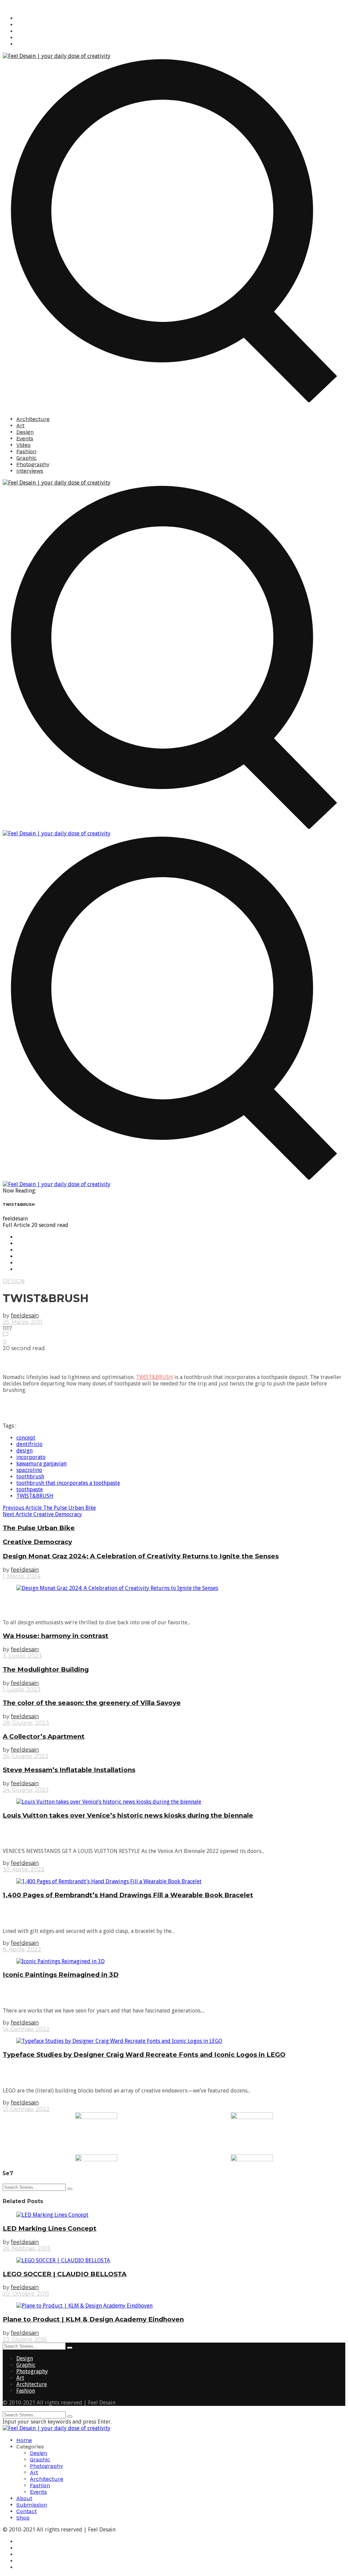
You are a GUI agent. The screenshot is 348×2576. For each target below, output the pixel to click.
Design (25, 432)
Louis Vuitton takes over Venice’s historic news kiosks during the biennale (128, 1815)
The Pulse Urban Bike (49, 1508)
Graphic (27, 458)
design (24, 1451)
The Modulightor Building (46, 1669)
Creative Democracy (42, 1514)
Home (24, 2440)
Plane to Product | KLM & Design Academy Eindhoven (93, 2319)
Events (25, 438)
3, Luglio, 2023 (22, 1656)
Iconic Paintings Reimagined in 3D (61, 1975)
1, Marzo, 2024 (22, 1576)
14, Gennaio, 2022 (26, 2029)
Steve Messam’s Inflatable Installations (69, 1770)
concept (26, 1438)
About (24, 2498)
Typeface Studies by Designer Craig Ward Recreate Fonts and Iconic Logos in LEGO (144, 2055)
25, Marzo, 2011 (22, 1322)
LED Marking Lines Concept (50, 2228)
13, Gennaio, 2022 (26, 2109)
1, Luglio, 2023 (22, 1689)
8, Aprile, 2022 (22, 1949)
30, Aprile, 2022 (24, 1869)
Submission (32, 2505)
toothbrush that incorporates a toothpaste (68, 1483)
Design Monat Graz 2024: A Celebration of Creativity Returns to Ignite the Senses (141, 1556)
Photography (33, 464)
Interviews (30, 471)
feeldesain (25, 1316)
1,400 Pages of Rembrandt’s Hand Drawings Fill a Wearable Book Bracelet (128, 1895)
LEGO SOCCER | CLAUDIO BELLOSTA (65, 2274)
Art (20, 425)
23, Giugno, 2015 (25, 2339)
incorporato (31, 1457)
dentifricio (29, 1444)
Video (23, 445)
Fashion (26, 451)
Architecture (33, 419)
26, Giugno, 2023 (25, 1756)
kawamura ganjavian (41, 1464)
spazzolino (29, 1470)
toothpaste (30, 1489)
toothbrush (30, 1476)
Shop (23, 2518)
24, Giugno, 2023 (26, 1790)
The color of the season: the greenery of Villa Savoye (92, 1703)
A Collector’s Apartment (44, 1736)
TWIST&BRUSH (154, 1377)
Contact (27, 2511)
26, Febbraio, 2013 (27, 2249)
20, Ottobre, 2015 (26, 2294)
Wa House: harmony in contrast (56, 1636)
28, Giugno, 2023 (26, 1723)
